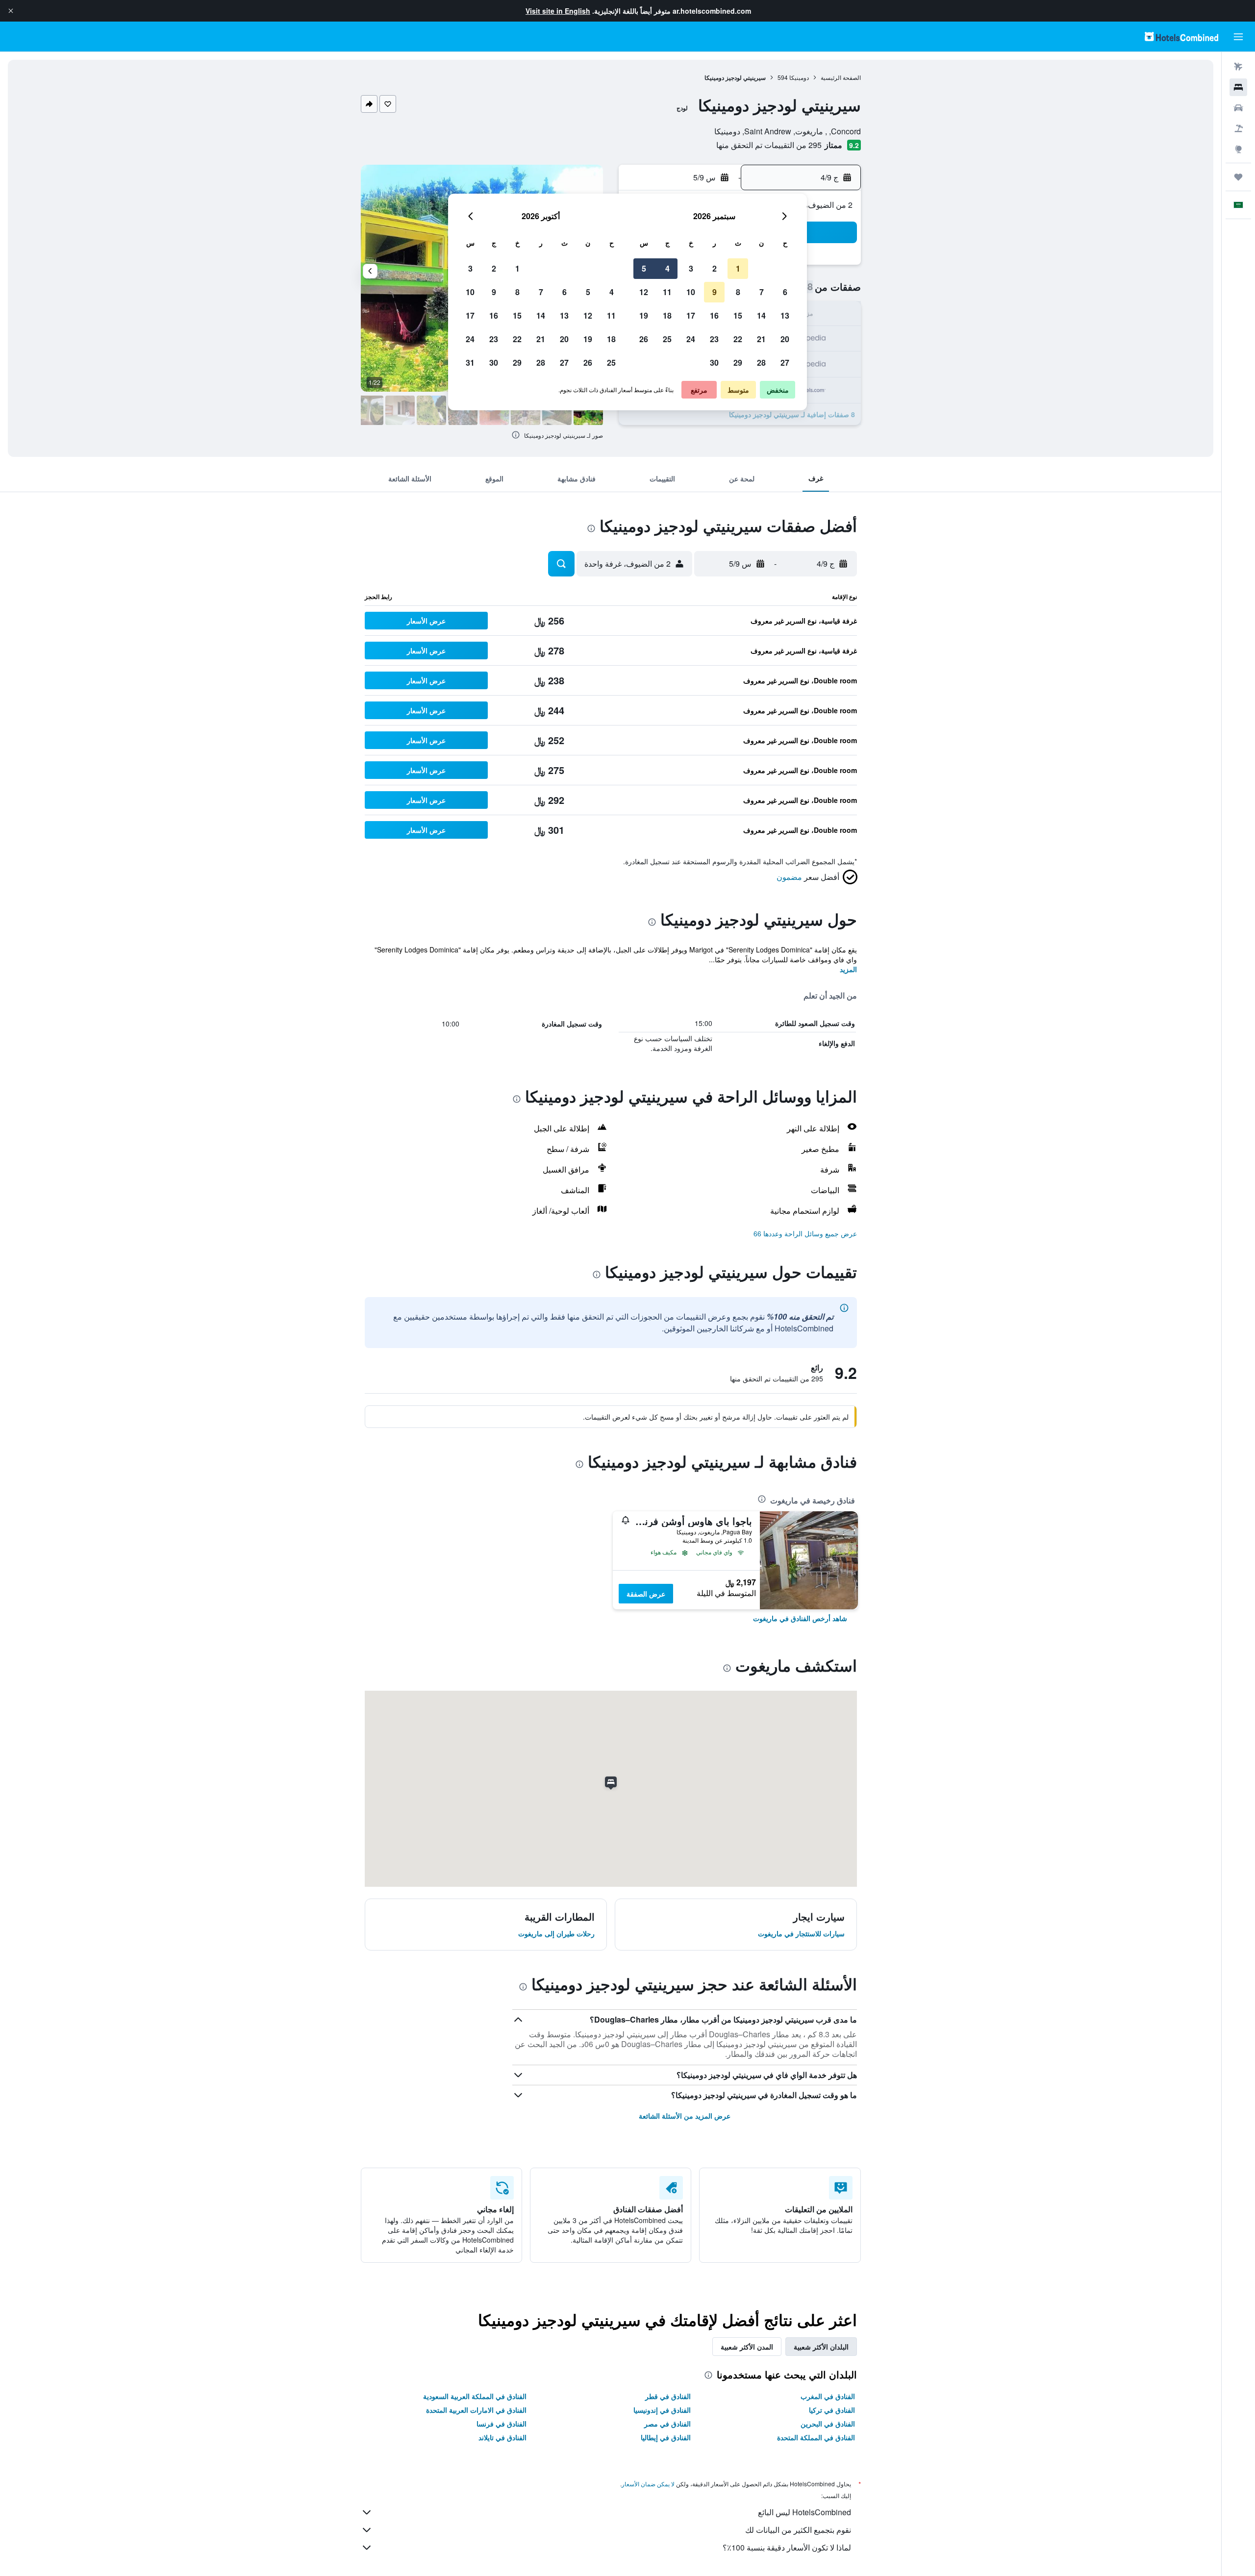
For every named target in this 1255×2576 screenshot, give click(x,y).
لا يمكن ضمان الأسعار (648, 2484)
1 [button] (738, 268)
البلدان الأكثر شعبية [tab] (821, 2347)
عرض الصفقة (646, 1594)
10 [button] (691, 292)
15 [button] (738, 315)
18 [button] (667, 315)
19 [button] (644, 315)
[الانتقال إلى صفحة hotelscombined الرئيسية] (1181, 37)
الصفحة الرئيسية (841, 77)
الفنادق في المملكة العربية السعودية (475, 2396)
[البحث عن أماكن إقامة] (1238, 87)
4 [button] (667, 268)
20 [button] (785, 339)
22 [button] (738, 339)
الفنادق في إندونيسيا (662, 2410)
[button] (11, 11)
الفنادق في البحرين (828, 2424)
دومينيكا (799, 77)
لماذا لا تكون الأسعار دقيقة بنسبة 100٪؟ (787, 2547)
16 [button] (714, 315)
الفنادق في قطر (668, 2396)
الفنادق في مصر (667, 2424)
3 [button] (691, 268)
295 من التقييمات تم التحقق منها (769, 145)
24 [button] (691, 339)
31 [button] (470, 363)
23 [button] (714, 339)
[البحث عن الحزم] (1238, 128)
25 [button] (667, 339)
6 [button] (785, 292)
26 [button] (644, 339)
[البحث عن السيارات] (1238, 108)
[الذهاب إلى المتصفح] (1238, 149)
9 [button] (715, 292)
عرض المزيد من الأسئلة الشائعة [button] (685, 2116)
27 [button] (785, 363)
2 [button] (715, 268)
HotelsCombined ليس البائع (804, 2512)
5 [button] (644, 268)
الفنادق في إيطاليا (666, 2437)
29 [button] (738, 363)
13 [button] (785, 315)
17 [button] (691, 315)
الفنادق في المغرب (828, 2396)
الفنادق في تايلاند (502, 2437)
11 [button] (667, 292)
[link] (800, 1618)
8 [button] (738, 292)
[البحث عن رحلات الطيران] (1238, 67)
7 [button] (762, 292)
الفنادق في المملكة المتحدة (816, 2437)
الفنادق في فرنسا (502, 2424)
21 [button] (761, 339)
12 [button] (644, 292)
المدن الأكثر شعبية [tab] (747, 2347)
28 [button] (761, 363)
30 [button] (714, 363)
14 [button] (761, 315)
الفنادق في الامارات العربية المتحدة (476, 2410)
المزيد (848, 969)
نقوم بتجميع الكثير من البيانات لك (798, 2530)
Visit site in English (558, 11)
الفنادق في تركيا (832, 2410)
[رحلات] (1238, 177)
